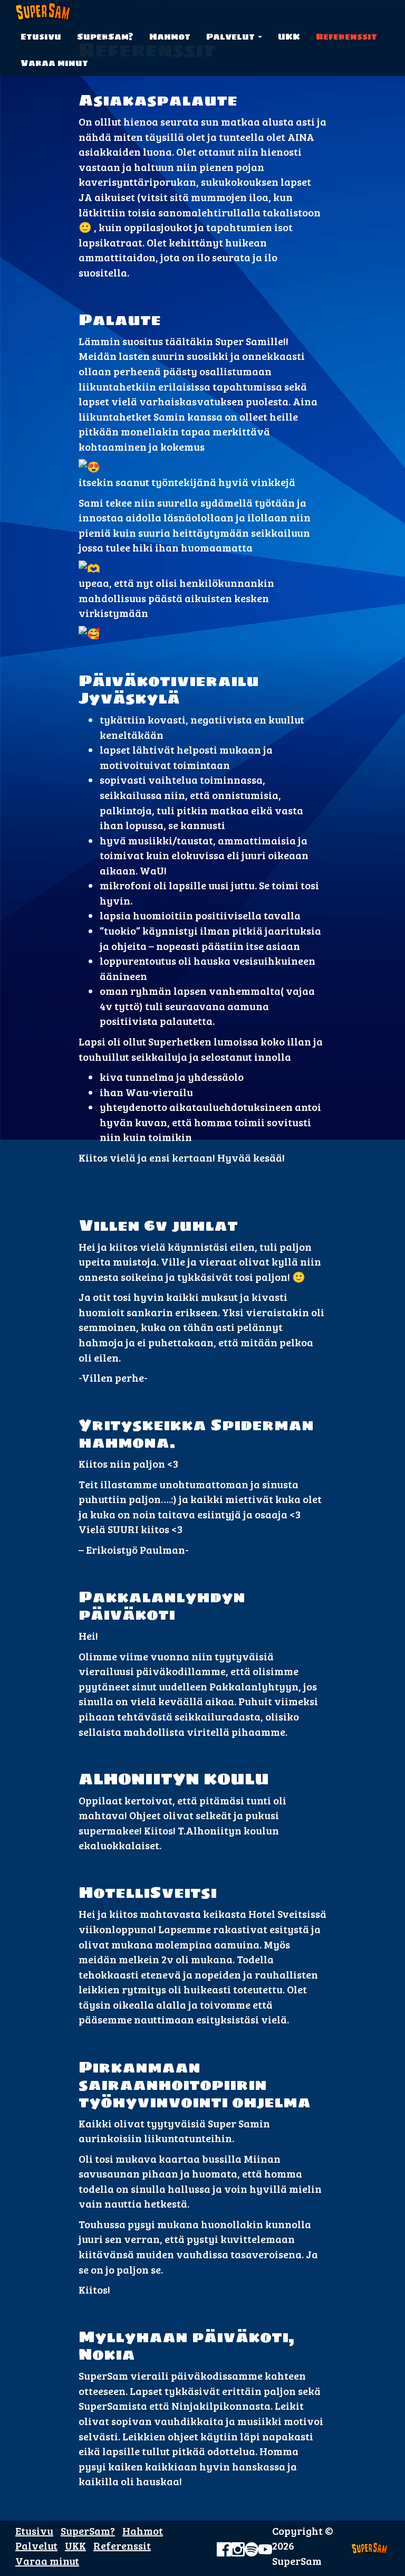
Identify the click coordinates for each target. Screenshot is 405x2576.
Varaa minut (54, 63)
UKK (289, 36)
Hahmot (170, 36)
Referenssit (346, 36)
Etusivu (41, 36)
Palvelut (232, 36)
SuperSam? (105, 36)
